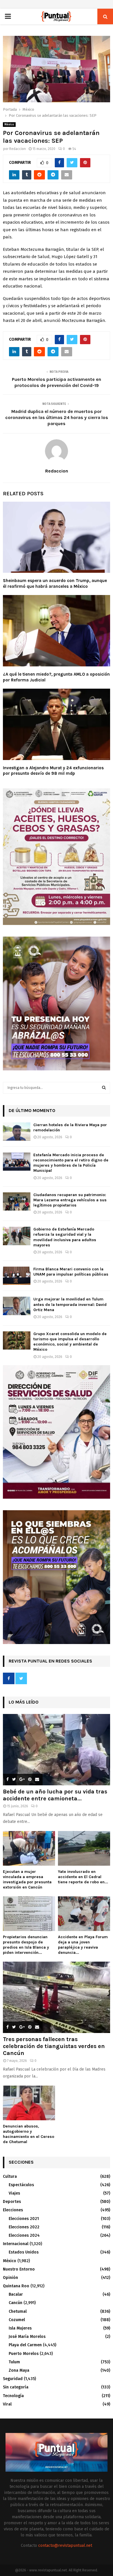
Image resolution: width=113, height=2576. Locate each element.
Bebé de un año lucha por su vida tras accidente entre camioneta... (55, 1795)
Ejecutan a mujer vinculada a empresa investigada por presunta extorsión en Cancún (27, 1879)
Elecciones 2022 (24, 2227)
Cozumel (17, 2320)
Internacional (16, 2244)
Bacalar (16, 2294)
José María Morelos (27, 2337)
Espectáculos (21, 2185)
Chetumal (18, 2311)
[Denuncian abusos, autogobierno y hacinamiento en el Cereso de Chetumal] (29, 2103)
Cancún (16, 2303)
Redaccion (18, 149)
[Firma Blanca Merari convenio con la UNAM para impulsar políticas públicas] (17, 1276)
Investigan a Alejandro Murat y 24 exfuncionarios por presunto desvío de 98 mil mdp (53, 771)
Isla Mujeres (20, 2328)
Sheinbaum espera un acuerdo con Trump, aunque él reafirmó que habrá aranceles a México (55, 583)
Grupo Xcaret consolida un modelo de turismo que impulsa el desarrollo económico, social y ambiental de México (70, 1342)
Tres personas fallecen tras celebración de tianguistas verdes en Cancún (54, 2046)
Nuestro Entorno (19, 2269)
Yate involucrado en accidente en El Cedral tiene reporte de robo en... (83, 1877)
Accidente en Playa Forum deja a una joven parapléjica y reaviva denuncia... (83, 1945)
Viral (7, 2404)
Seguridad (13, 2379)
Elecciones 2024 (24, 2235)
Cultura (10, 2176)
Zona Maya (19, 2370)
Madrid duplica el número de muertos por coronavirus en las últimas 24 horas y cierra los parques (57, 418)
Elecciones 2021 (24, 2219)
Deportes (12, 2202)
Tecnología (13, 2396)
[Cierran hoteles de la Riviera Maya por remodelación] (17, 1132)
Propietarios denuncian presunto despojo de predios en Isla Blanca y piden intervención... (26, 1945)
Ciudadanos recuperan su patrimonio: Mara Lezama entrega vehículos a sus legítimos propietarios (70, 1200)
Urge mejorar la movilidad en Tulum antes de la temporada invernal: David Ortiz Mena (70, 1304)
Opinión (10, 2278)
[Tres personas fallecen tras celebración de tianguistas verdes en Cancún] (57, 1997)
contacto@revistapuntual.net (65, 2546)
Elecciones (13, 2210)
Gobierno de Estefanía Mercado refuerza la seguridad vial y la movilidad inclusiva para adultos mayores (65, 1237)
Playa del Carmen (25, 2345)
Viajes (14, 2193)
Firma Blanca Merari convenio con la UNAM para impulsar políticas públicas (71, 1272)
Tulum (14, 2362)
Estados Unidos (24, 2252)
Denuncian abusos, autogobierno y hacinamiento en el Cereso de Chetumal (29, 2134)
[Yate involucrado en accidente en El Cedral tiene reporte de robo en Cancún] (84, 1848)
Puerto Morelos (24, 2354)
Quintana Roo (16, 2286)
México (9, 125)
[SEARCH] (104, 1088)
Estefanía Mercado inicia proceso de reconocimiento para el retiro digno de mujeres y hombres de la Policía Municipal (71, 1163)
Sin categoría (16, 2387)
